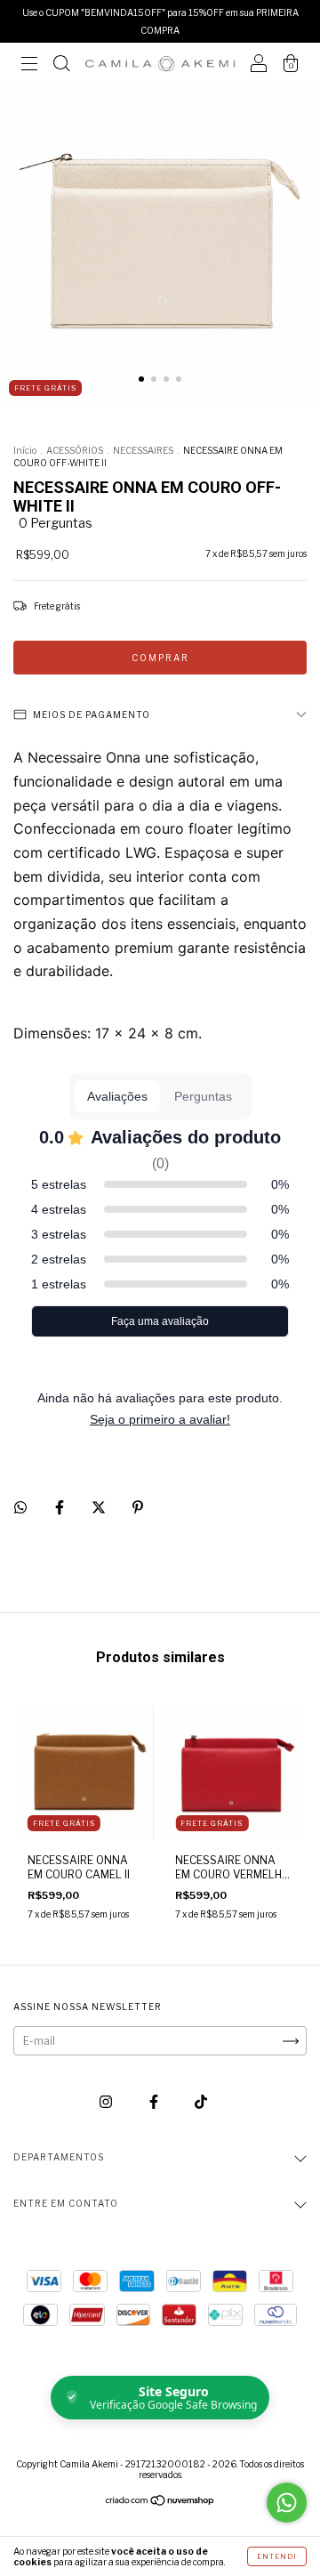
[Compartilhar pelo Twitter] (100, 1508)
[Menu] (29, 66)
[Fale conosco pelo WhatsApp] (287, 2503)
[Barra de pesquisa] (61, 66)
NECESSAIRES (143, 450)
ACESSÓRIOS (75, 450)
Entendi (277, 2556)
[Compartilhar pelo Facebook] (61, 1508)
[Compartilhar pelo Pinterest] (138, 1508)
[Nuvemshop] (160, 2503)
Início (25, 450)
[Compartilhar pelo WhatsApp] (20, 1507)
